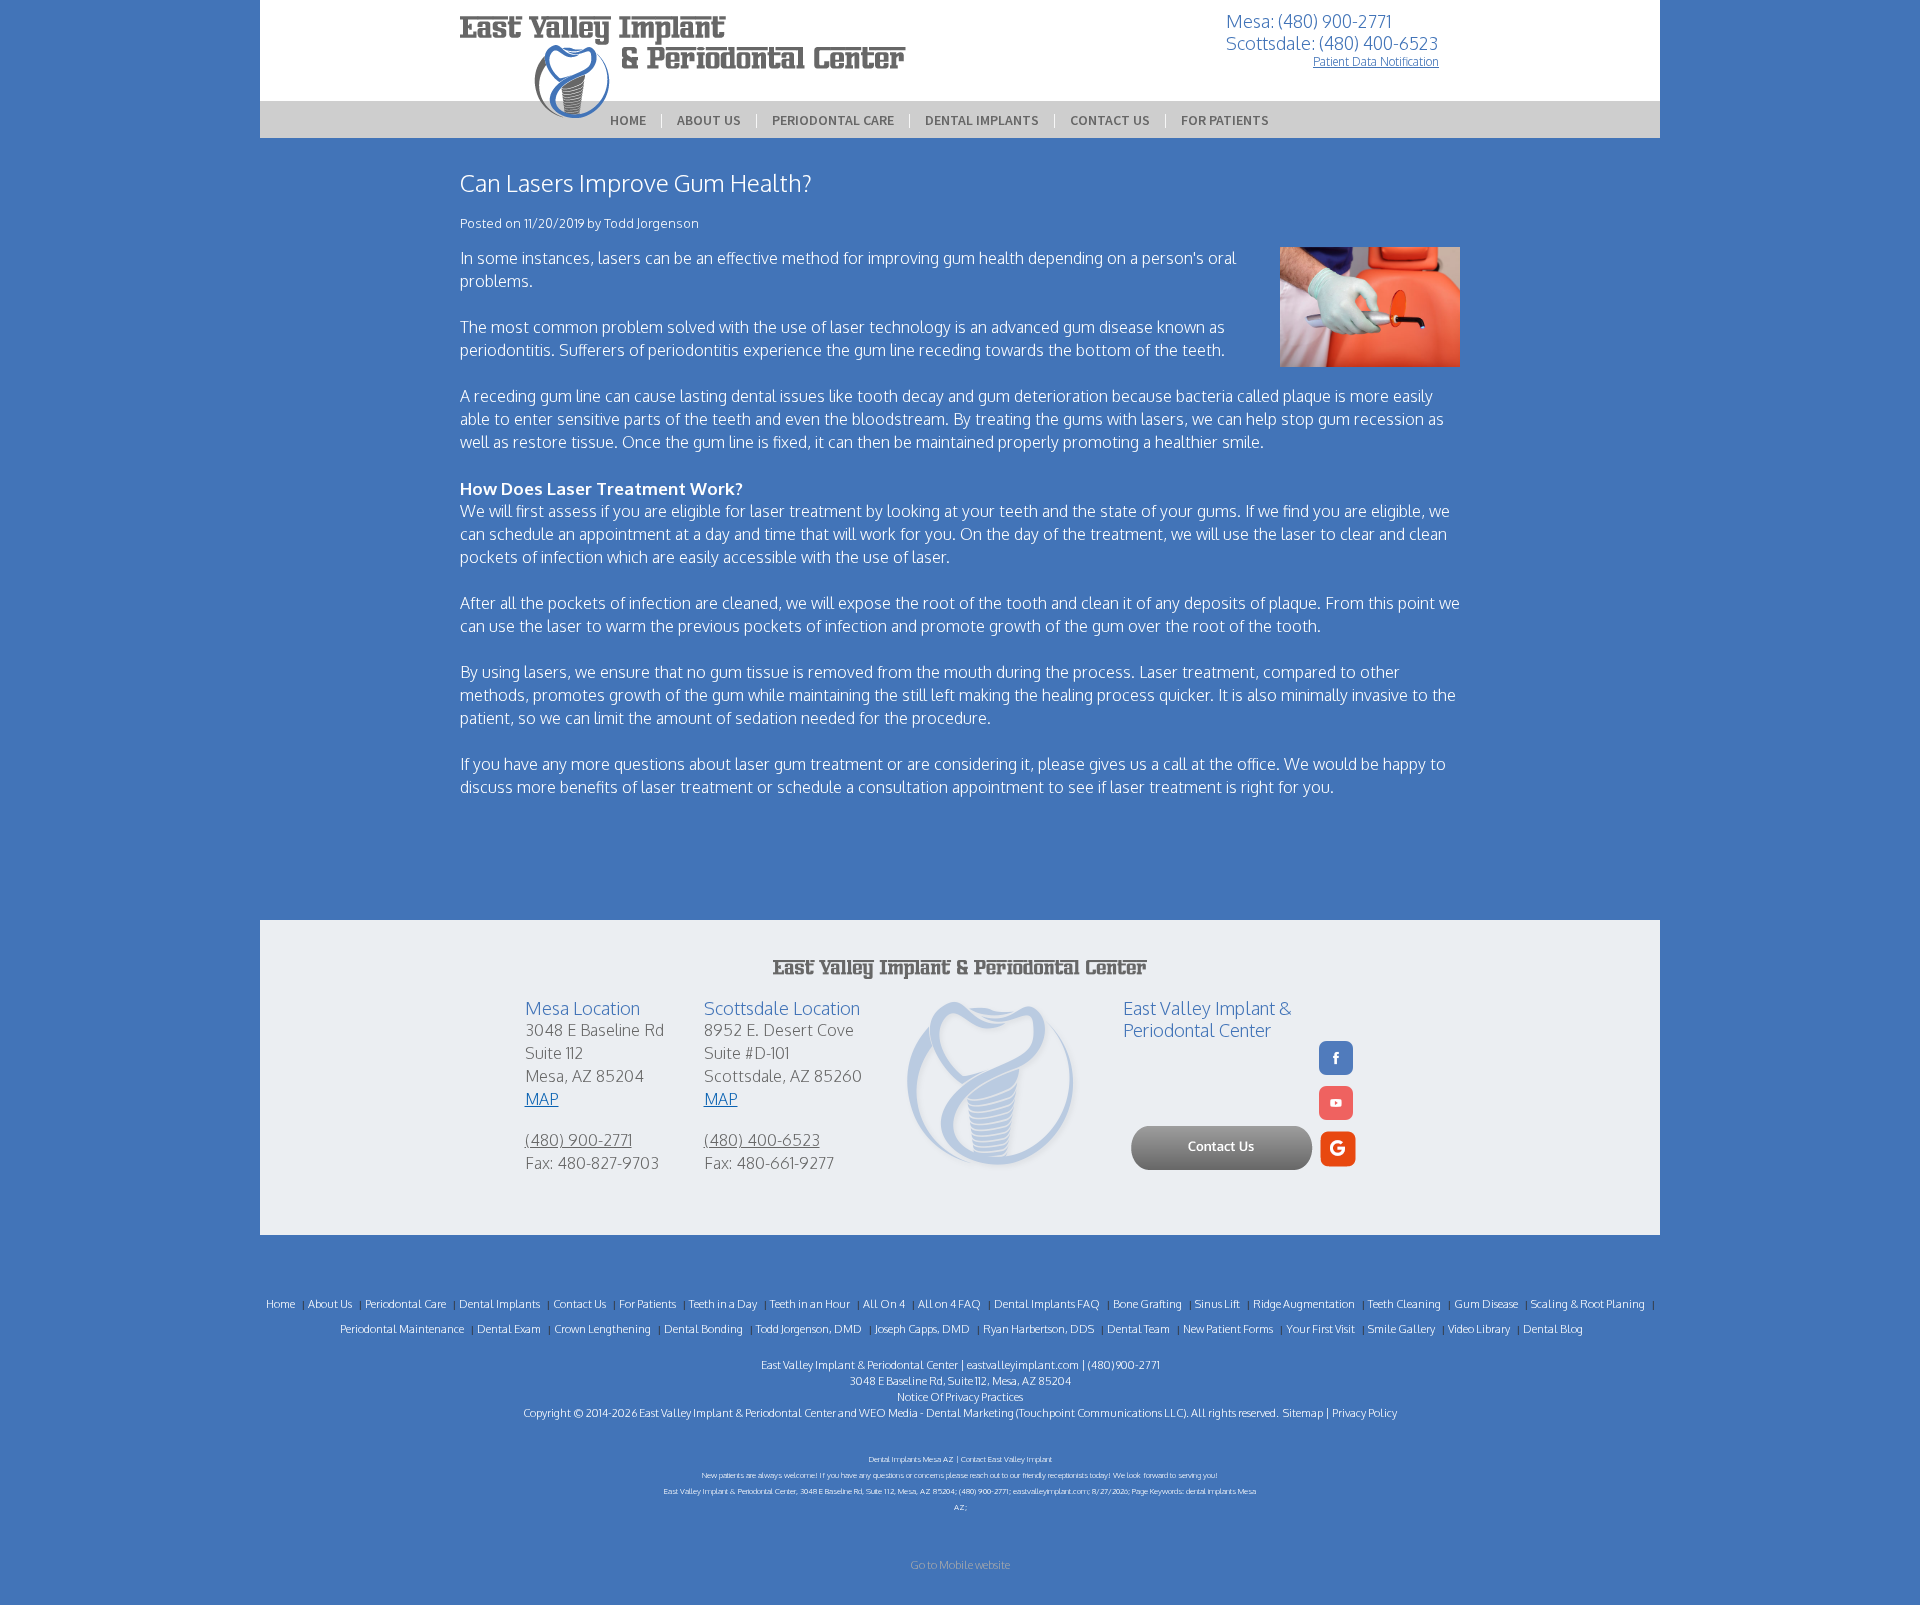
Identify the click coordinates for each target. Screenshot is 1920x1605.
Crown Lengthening (602, 1329)
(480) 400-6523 (762, 1140)
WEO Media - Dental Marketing (936, 1413)
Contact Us (1110, 120)
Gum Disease (1486, 1304)
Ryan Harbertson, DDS (1038, 1329)
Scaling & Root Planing (1588, 1304)
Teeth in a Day (723, 1304)
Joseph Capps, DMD (922, 1329)
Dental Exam (509, 1329)
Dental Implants (982, 120)
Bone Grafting (1147, 1304)
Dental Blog (1553, 1329)
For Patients (1225, 120)
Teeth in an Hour (810, 1304)
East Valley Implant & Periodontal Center (737, 1413)
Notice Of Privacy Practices (960, 1397)
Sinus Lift (1217, 1304)
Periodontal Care (833, 120)
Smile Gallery (1401, 1329)
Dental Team (1138, 1329)
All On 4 (884, 1304)
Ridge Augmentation (1304, 1304)
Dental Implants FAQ (1047, 1304)
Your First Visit (1320, 1329)
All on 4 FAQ (949, 1304)
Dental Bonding (703, 1329)
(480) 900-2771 (578, 1140)
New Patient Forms (1228, 1329)
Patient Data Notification (1376, 61)
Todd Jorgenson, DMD (809, 1329)
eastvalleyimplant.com (1023, 1365)
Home (628, 120)
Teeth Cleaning (1404, 1304)
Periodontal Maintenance (402, 1329)
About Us (709, 120)
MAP (542, 1099)
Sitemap (1303, 1413)
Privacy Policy (1364, 1413)
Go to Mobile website (960, 1565)
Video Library (1479, 1329)
